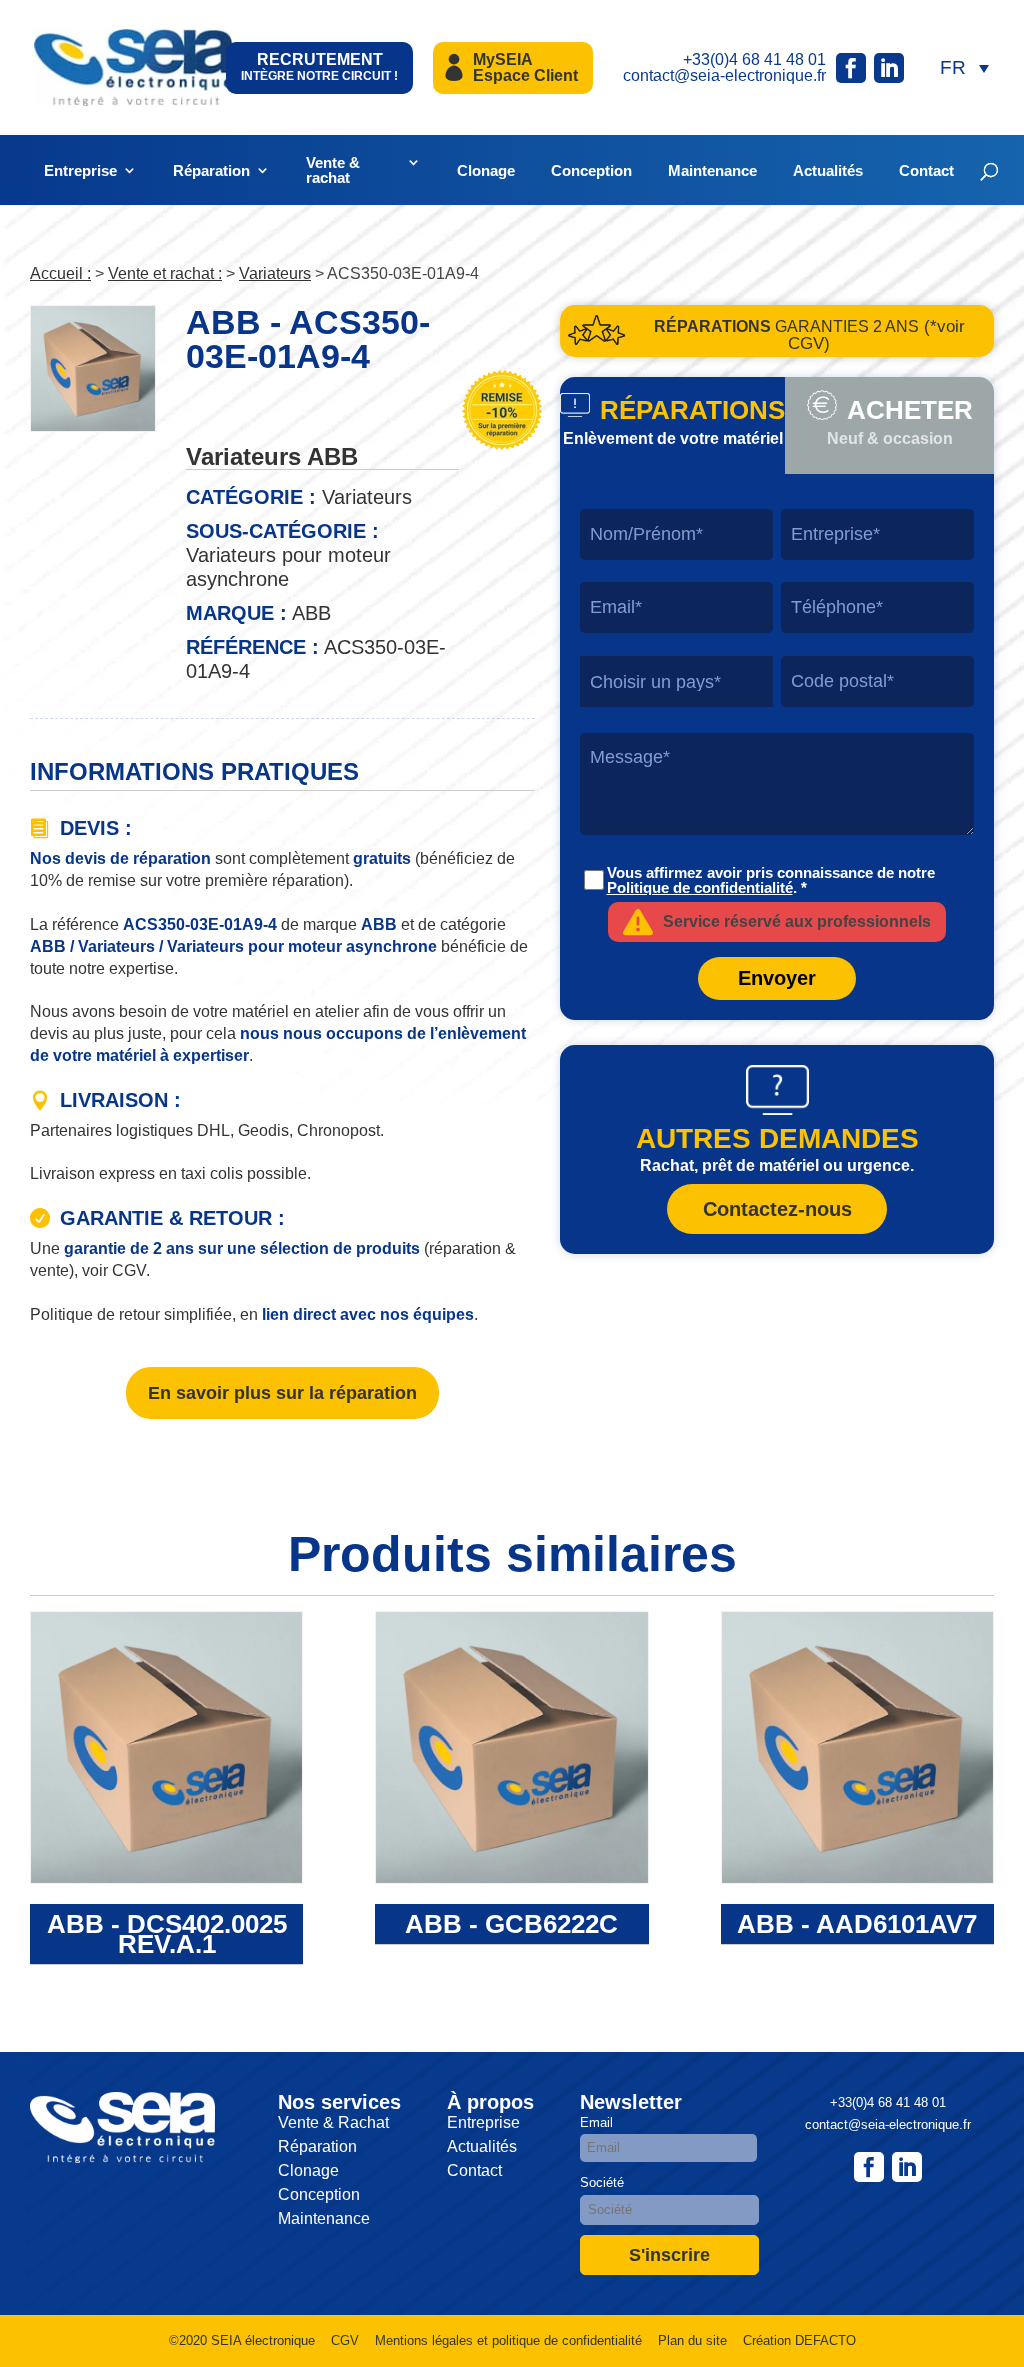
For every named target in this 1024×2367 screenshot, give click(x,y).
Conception (591, 170)
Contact (926, 170)
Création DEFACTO (799, 2340)
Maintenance (712, 170)
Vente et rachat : (165, 273)
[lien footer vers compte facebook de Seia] (869, 2167)
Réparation (211, 170)
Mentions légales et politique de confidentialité (508, 2340)
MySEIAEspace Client (525, 67)
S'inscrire (669, 2255)
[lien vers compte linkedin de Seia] (889, 68)
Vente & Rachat (333, 2122)
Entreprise (80, 170)
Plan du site (692, 2340)
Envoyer (777, 978)
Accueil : (60, 273)
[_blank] (907, 2167)
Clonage (486, 170)
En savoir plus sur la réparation (282, 1393)
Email (596, 2122)
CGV (345, 2340)
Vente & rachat (333, 170)
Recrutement (319, 67)
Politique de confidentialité (700, 887)
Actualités (828, 170)
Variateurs (275, 273)
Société (602, 2182)
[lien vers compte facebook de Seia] (851, 68)
